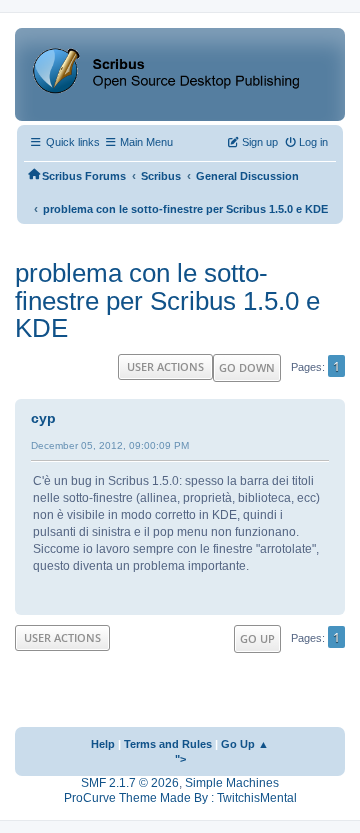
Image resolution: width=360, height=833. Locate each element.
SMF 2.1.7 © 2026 (130, 783)
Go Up (257, 638)
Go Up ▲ (245, 744)
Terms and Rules (168, 744)
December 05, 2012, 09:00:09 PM (110, 445)
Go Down (247, 367)
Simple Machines (232, 783)
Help (103, 744)
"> (180, 759)
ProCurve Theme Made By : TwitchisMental (180, 798)
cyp (43, 418)
